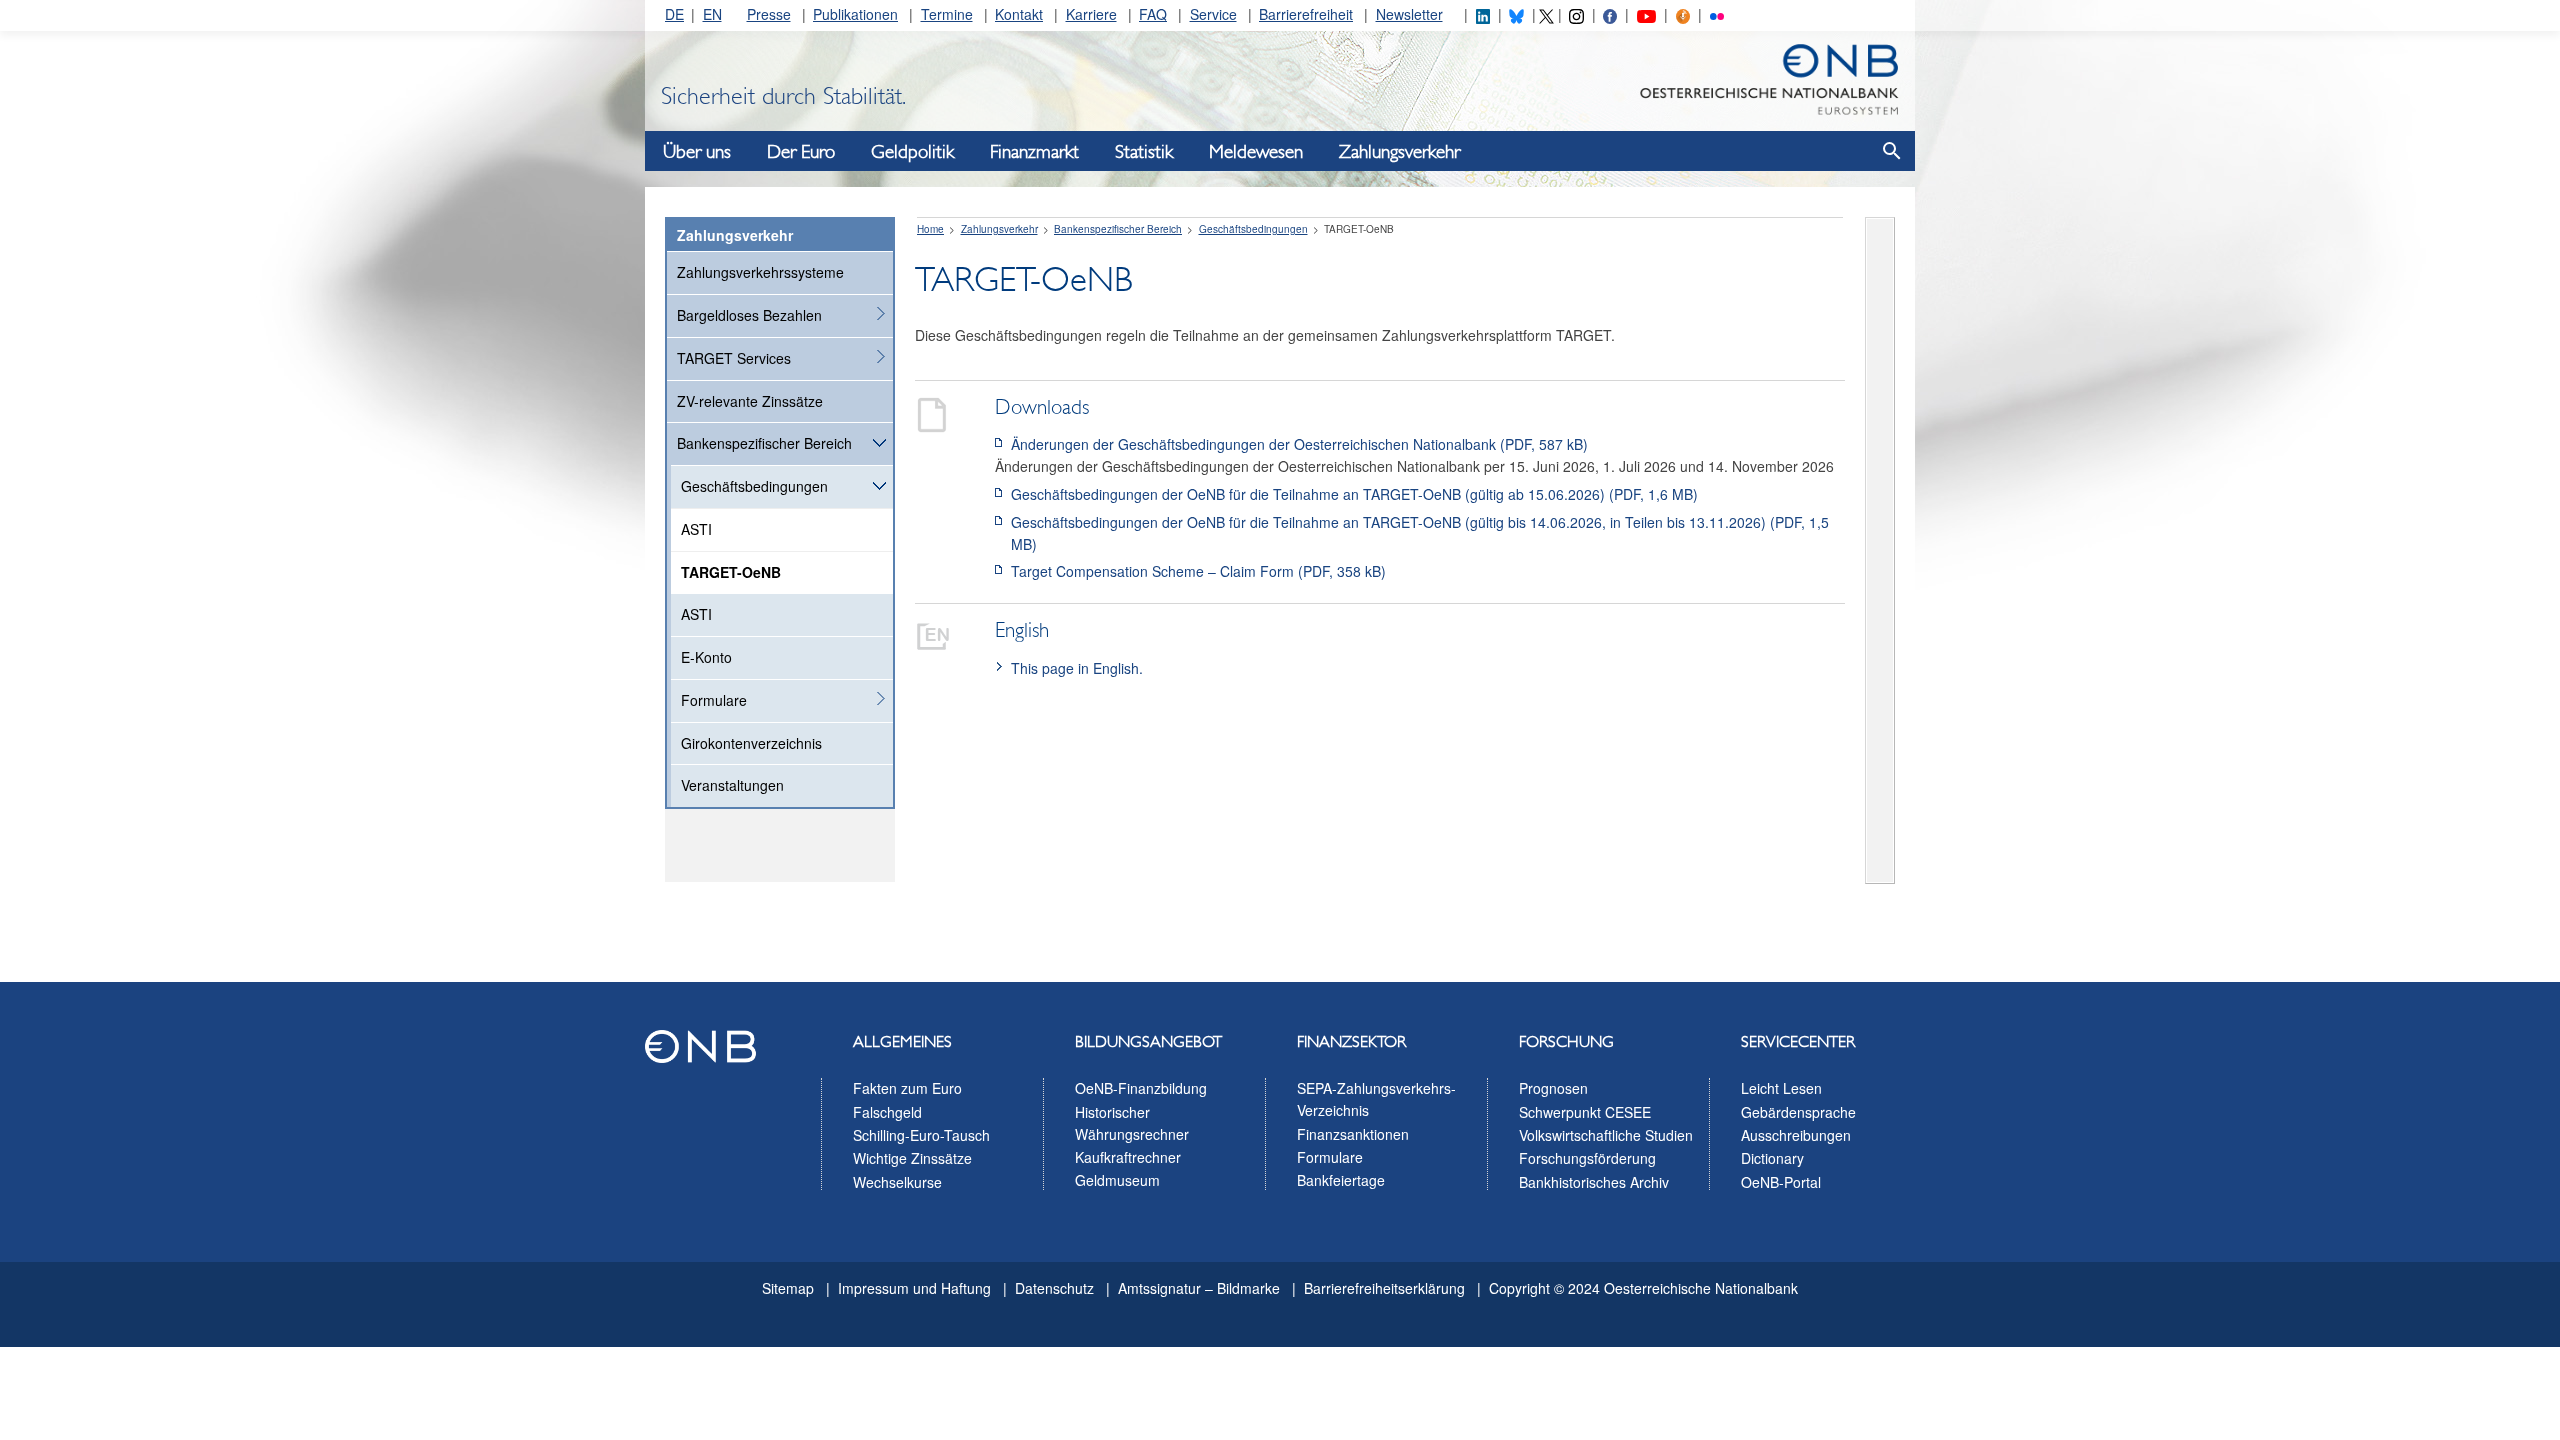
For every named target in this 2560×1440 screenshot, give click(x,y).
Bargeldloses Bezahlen (749, 315)
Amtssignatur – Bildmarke (1199, 1288)
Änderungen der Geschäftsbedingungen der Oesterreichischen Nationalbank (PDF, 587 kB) (1299, 444)
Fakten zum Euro (907, 1088)
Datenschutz (1054, 1288)
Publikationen (855, 14)
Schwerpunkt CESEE (1585, 1112)
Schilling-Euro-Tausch (921, 1135)
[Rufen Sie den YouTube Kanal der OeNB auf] (1646, 14)
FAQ (1153, 14)
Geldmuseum (1117, 1180)
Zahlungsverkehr (1399, 152)
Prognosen (1553, 1088)
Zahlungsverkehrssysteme (760, 272)
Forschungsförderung (1587, 1158)
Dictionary (1772, 1158)
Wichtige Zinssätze (912, 1158)
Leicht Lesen (1781, 1088)
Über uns (697, 152)
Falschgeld (887, 1112)
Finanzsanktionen (1353, 1134)
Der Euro (801, 152)
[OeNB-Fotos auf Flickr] (1717, 14)
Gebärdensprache (1798, 1112)
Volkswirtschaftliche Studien (1606, 1135)
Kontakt (1019, 14)
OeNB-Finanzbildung (1141, 1088)
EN (712, 14)
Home (930, 229)
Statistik (1144, 152)
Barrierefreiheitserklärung (1384, 1288)
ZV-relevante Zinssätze (750, 401)
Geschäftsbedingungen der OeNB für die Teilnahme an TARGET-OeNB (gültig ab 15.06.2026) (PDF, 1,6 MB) (1354, 494)
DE (674, 14)
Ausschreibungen (1796, 1135)
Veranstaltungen (732, 785)
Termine (947, 14)
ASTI (696, 529)
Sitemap (788, 1288)
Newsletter (1409, 14)
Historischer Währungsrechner (1132, 1123)
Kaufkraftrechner (1128, 1157)
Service (1213, 14)
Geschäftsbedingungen (754, 486)
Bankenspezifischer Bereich (764, 443)
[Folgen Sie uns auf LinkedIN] (1483, 14)
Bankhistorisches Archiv (1594, 1182)
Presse (769, 14)
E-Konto (706, 657)
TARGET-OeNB (731, 572)
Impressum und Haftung (914, 1288)
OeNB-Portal (1781, 1182)
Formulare (714, 700)
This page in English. (1077, 668)
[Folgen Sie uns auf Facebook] (1610, 14)
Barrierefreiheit (1306, 14)
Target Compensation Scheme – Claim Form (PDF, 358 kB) (1198, 571)
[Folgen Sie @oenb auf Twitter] (1546, 14)
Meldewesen (1256, 152)
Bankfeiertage (1341, 1180)
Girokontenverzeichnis (751, 743)
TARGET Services (734, 358)
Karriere (1091, 14)
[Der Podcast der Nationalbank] (1683, 14)
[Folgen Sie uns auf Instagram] (1576, 14)
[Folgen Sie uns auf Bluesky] (1516, 14)
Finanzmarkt (1034, 152)
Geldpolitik (912, 152)
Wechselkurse (897, 1182)
